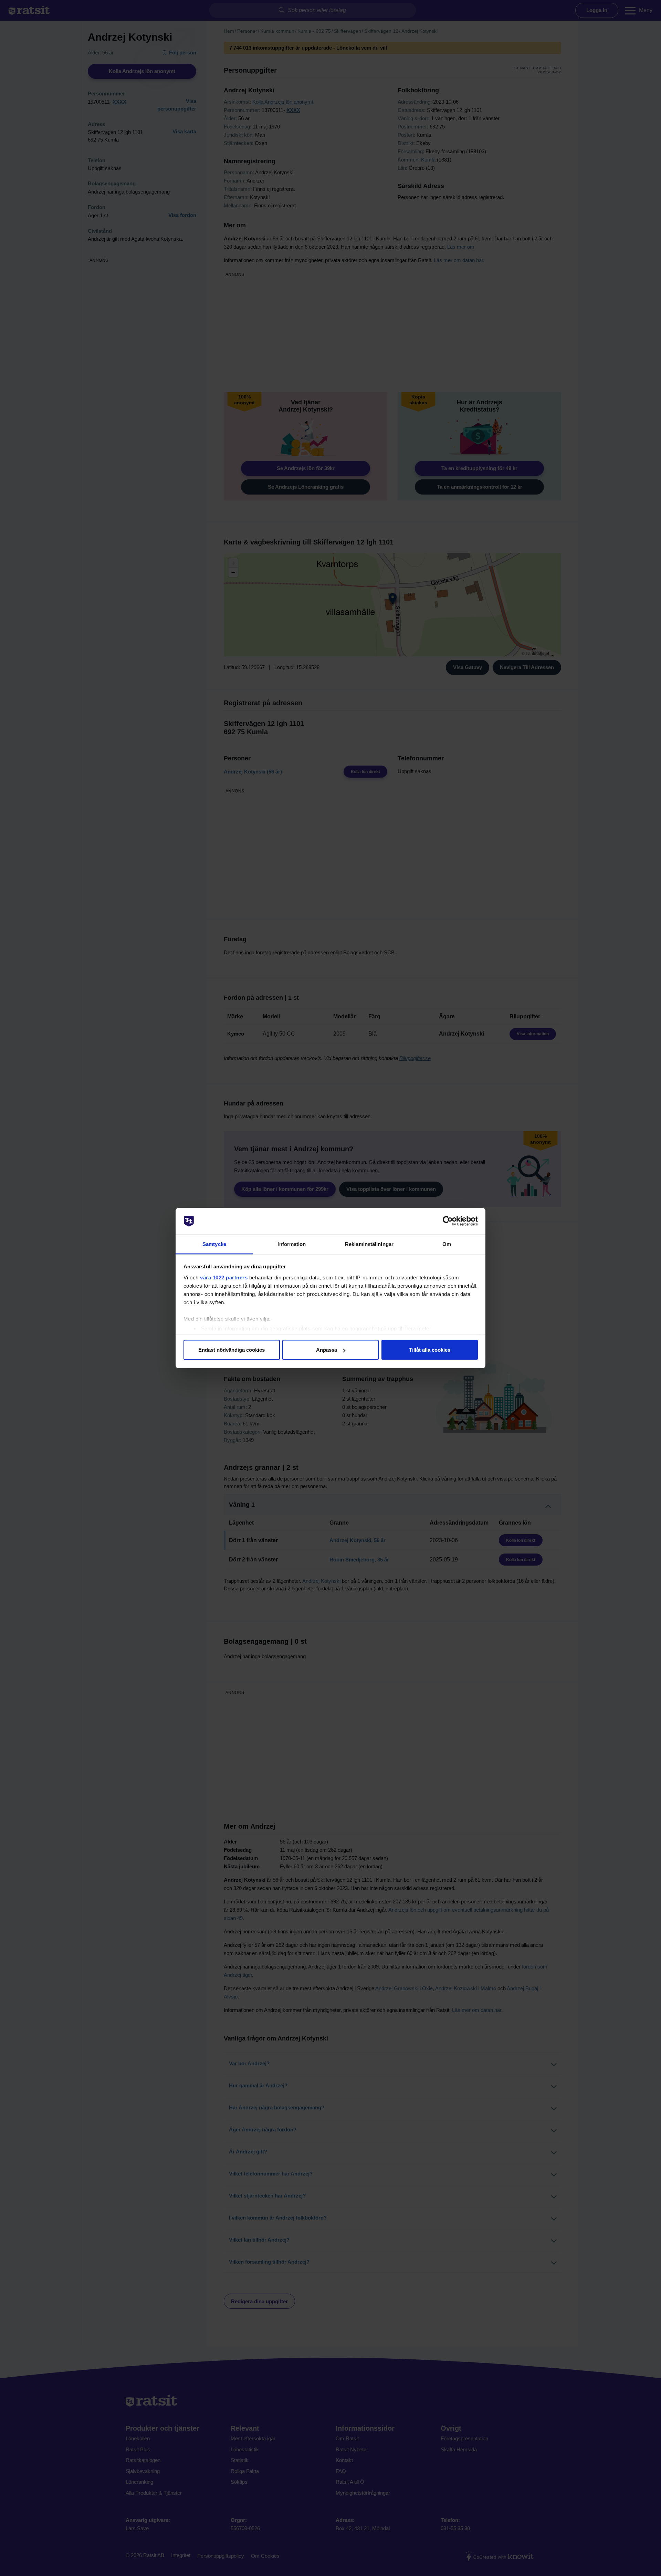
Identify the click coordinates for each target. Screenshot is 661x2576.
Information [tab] (292, 1244)
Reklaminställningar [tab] (369, 1244)
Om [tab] (447, 1244)
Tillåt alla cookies (430, 1350)
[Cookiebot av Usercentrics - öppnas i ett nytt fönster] (448, 1221)
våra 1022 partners (224, 1277)
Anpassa (327, 1350)
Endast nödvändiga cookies (232, 1350)
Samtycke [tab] (214, 1244)
